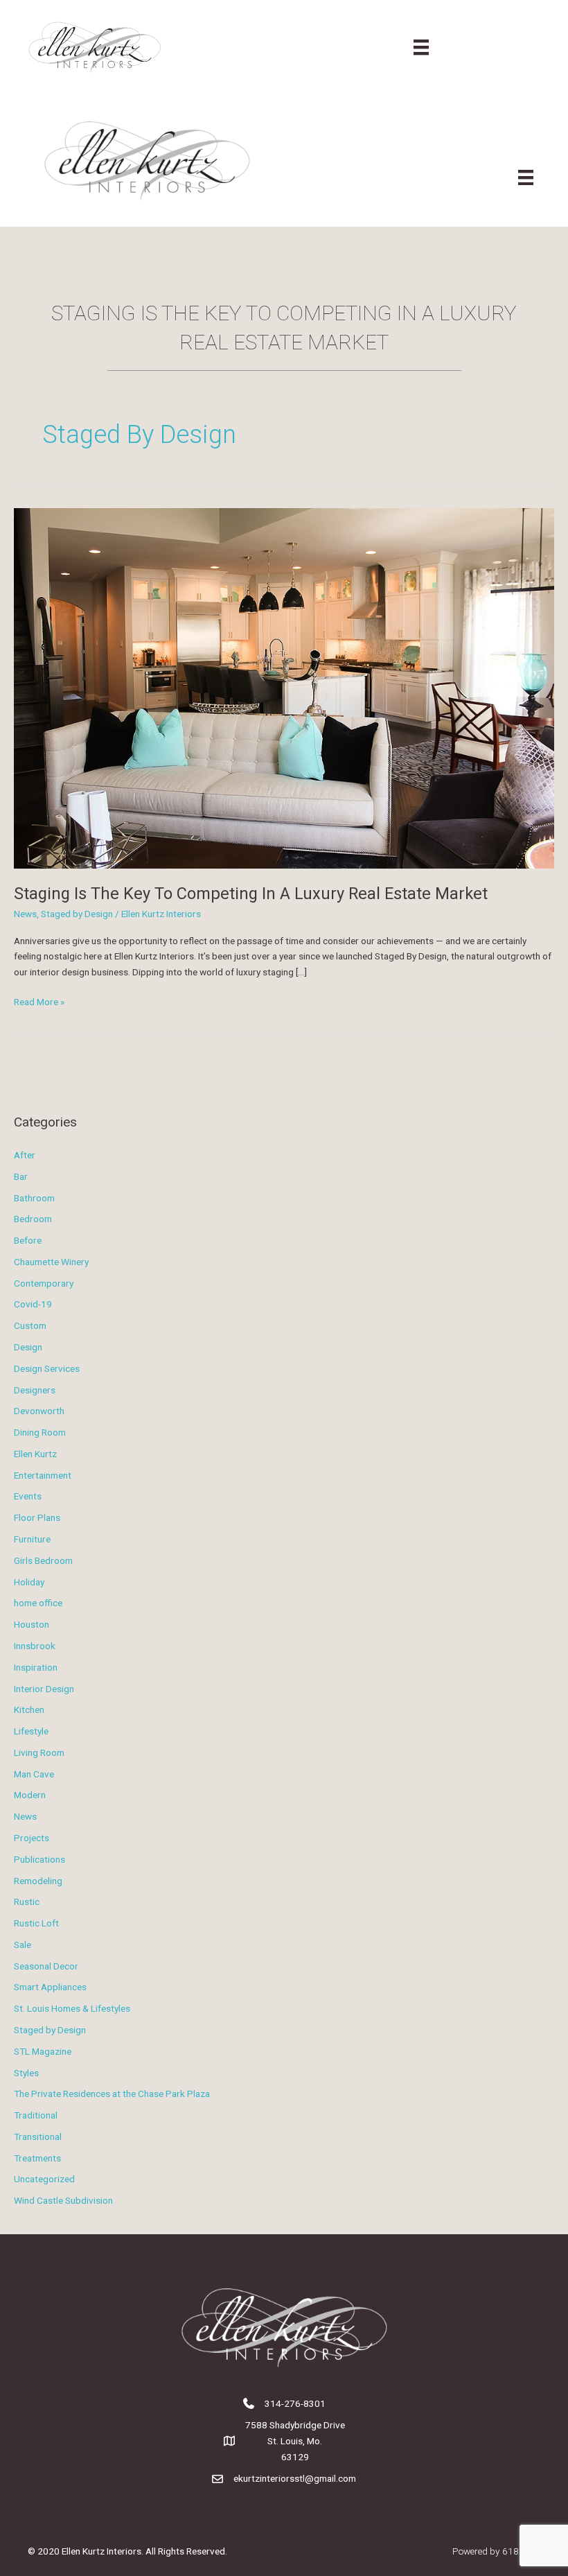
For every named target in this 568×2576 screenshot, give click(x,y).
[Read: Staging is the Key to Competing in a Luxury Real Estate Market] (284, 688)
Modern (30, 1795)
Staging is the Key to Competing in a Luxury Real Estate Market (251, 894)
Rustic (27, 1901)
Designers (35, 1390)
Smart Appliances (50, 1987)
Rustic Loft (36, 1923)
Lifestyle (31, 1731)
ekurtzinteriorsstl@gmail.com (295, 2478)
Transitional (38, 2136)
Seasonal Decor (46, 1966)
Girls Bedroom (43, 1560)
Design (28, 1347)
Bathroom (34, 1198)
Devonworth (39, 1411)
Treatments (37, 2158)
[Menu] (421, 47)
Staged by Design (77, 914)
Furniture (32, 1539)
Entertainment (43, 1475)
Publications (39, 1859)
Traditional (36, 2115)
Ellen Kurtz (35, 1454)
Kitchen (29, 1709)
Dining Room (40, 1432)
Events (28, 1496)
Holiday (29, 1582)
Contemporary (44, 1283)
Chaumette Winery (51, 1262)
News (25, 914)
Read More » (39, 1003)
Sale (23, 1944)
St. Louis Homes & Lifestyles (72, 2008)
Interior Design (44, 1689)
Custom (30, 1325)
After (25, 1155)
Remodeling (38, 1881)
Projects (32, 1838)
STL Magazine (43, 2051)
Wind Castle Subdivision (63, 2200)
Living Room (39, 1752)
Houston (32, 1624)
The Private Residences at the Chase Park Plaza (112, 2094)
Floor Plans (37, 1517)
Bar (21, 1176)
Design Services (47, 1368)
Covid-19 (33, 1304)
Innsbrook (35, 1646)
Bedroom (33, 1219)
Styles (26, 2073)
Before (28, 1240)
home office (38, 1603)
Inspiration (36, 1667)
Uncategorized (44, 2179)
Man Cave (34, 1774)
